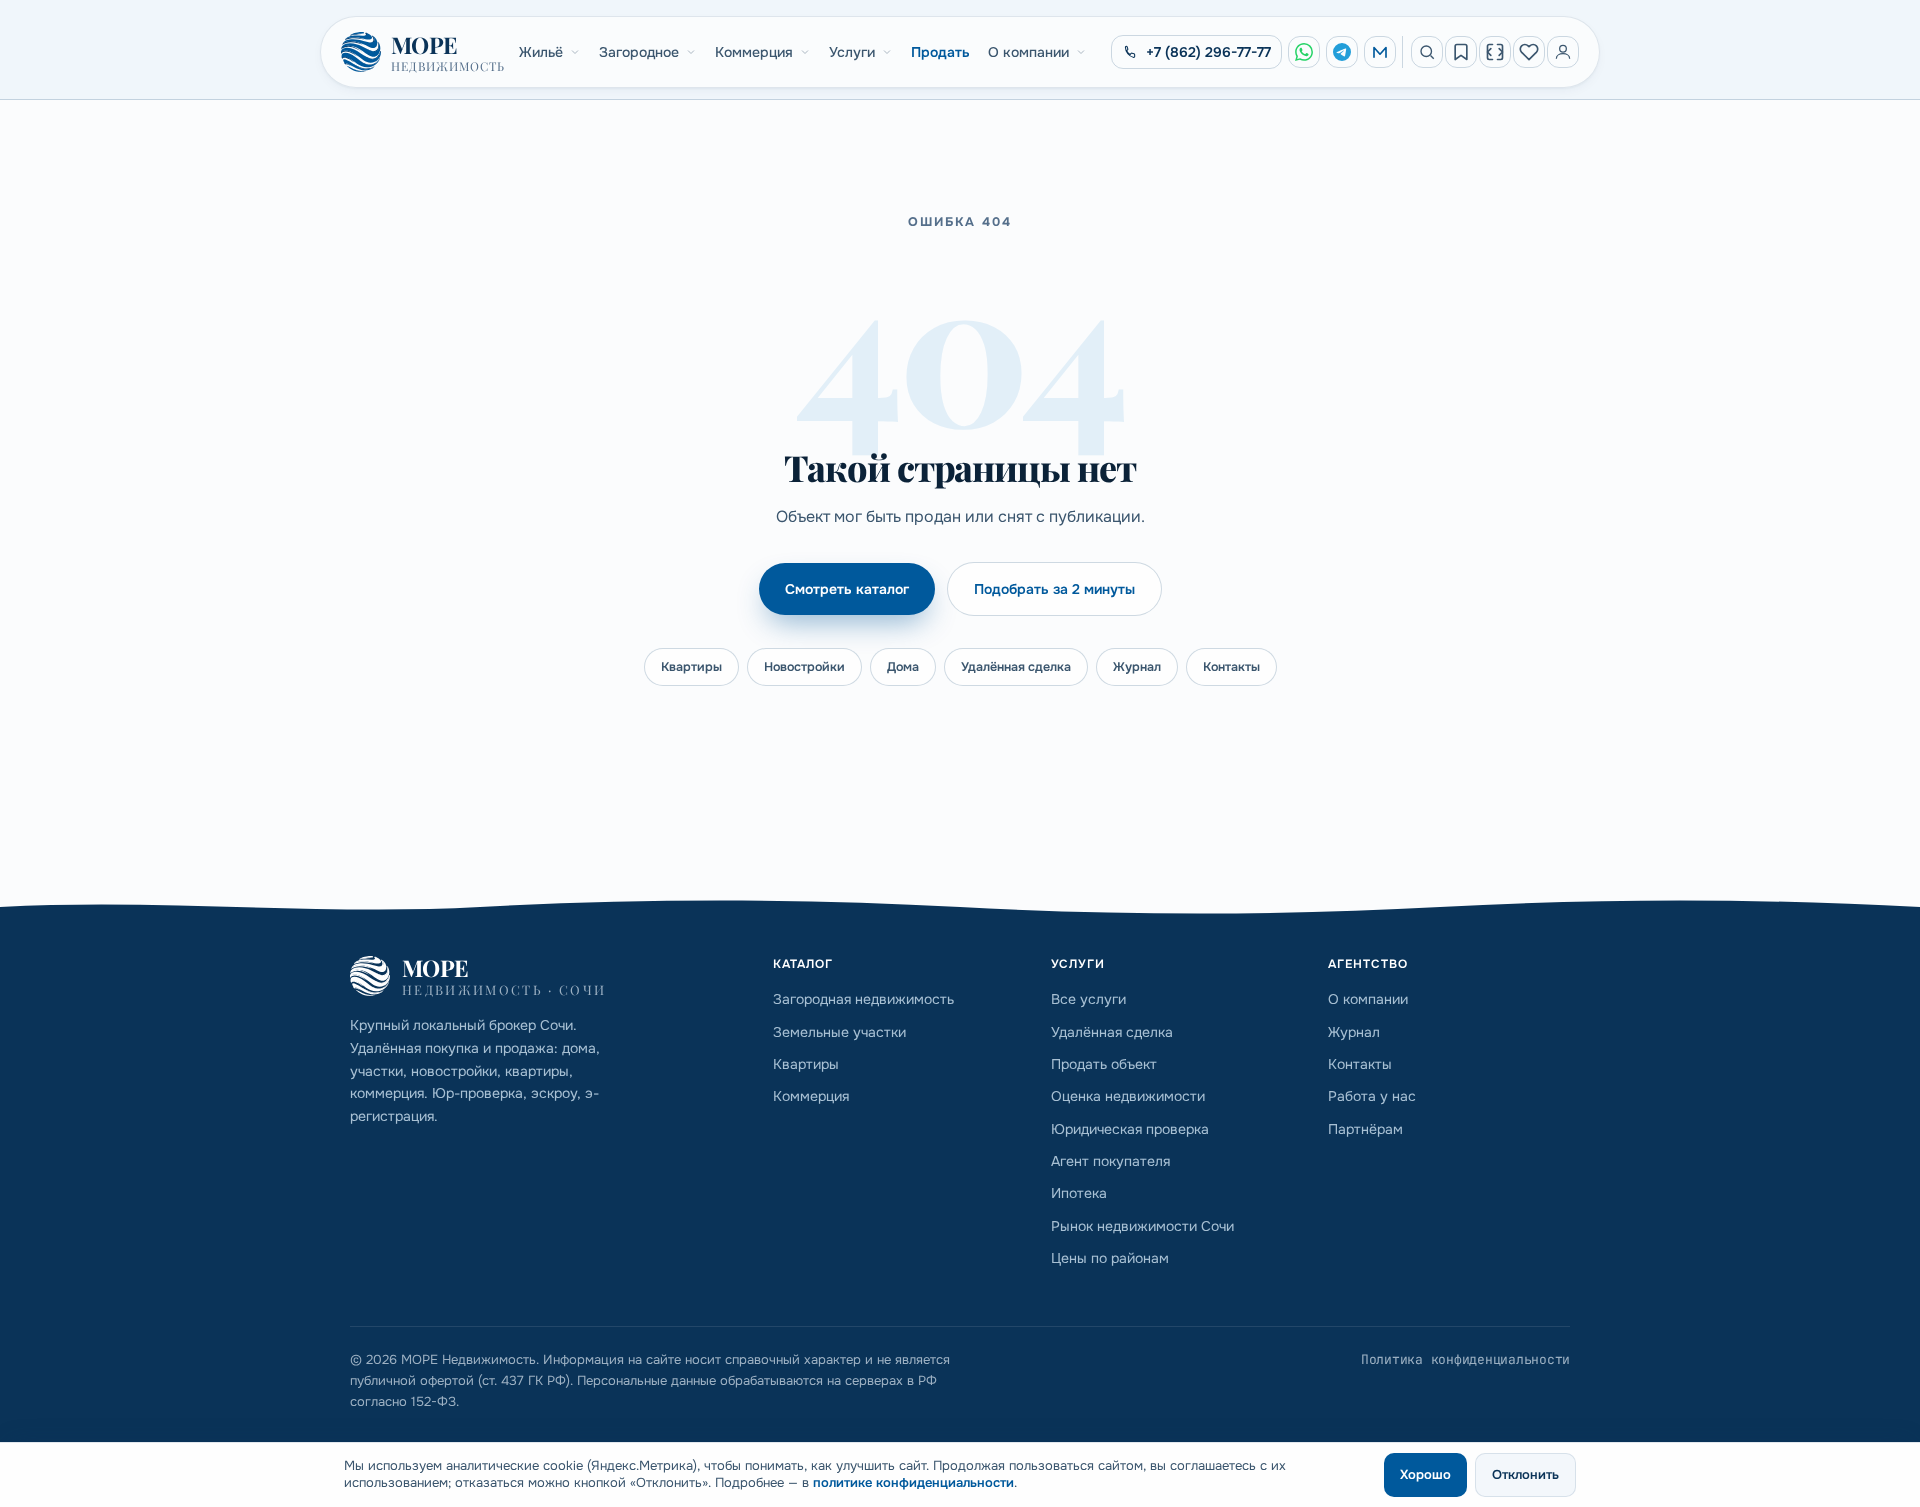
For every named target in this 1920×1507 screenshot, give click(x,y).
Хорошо (1425, 1474)
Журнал (1137, 667)
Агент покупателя (1110, 1161)
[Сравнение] (1495, 52)
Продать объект (1104, 1064)
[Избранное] (1529, 52)
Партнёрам (1365, 1129)
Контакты (1231, 667)
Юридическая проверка (1130, 1129)
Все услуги (1088, 999)
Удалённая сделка (1016, 667)
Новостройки (804, 667)
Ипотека (1079, 1193)
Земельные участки (839, 1032)
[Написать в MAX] (1380, 52)
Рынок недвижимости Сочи (1142, 1226)
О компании (1028, 52)
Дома (903, 667)
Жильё (541, 52)
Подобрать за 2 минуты (1054, 589)
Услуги (852, 52)
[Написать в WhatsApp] (1304, 52)
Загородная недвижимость (863, 999)
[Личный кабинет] (1563, 52)
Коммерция (754, 52)
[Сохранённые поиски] (1461, 52)
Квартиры (691, 667)
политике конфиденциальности (913, 1482)
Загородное (639, 52)
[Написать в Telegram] (1342, 52)
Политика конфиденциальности (1465, 1359)
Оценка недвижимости (1128, 1096)
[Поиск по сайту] (1427, 52)
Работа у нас (1372, 1096)
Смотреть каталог (847, 589)
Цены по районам (1110, 1258)
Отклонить (1525, 1474)
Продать (940, 52)
